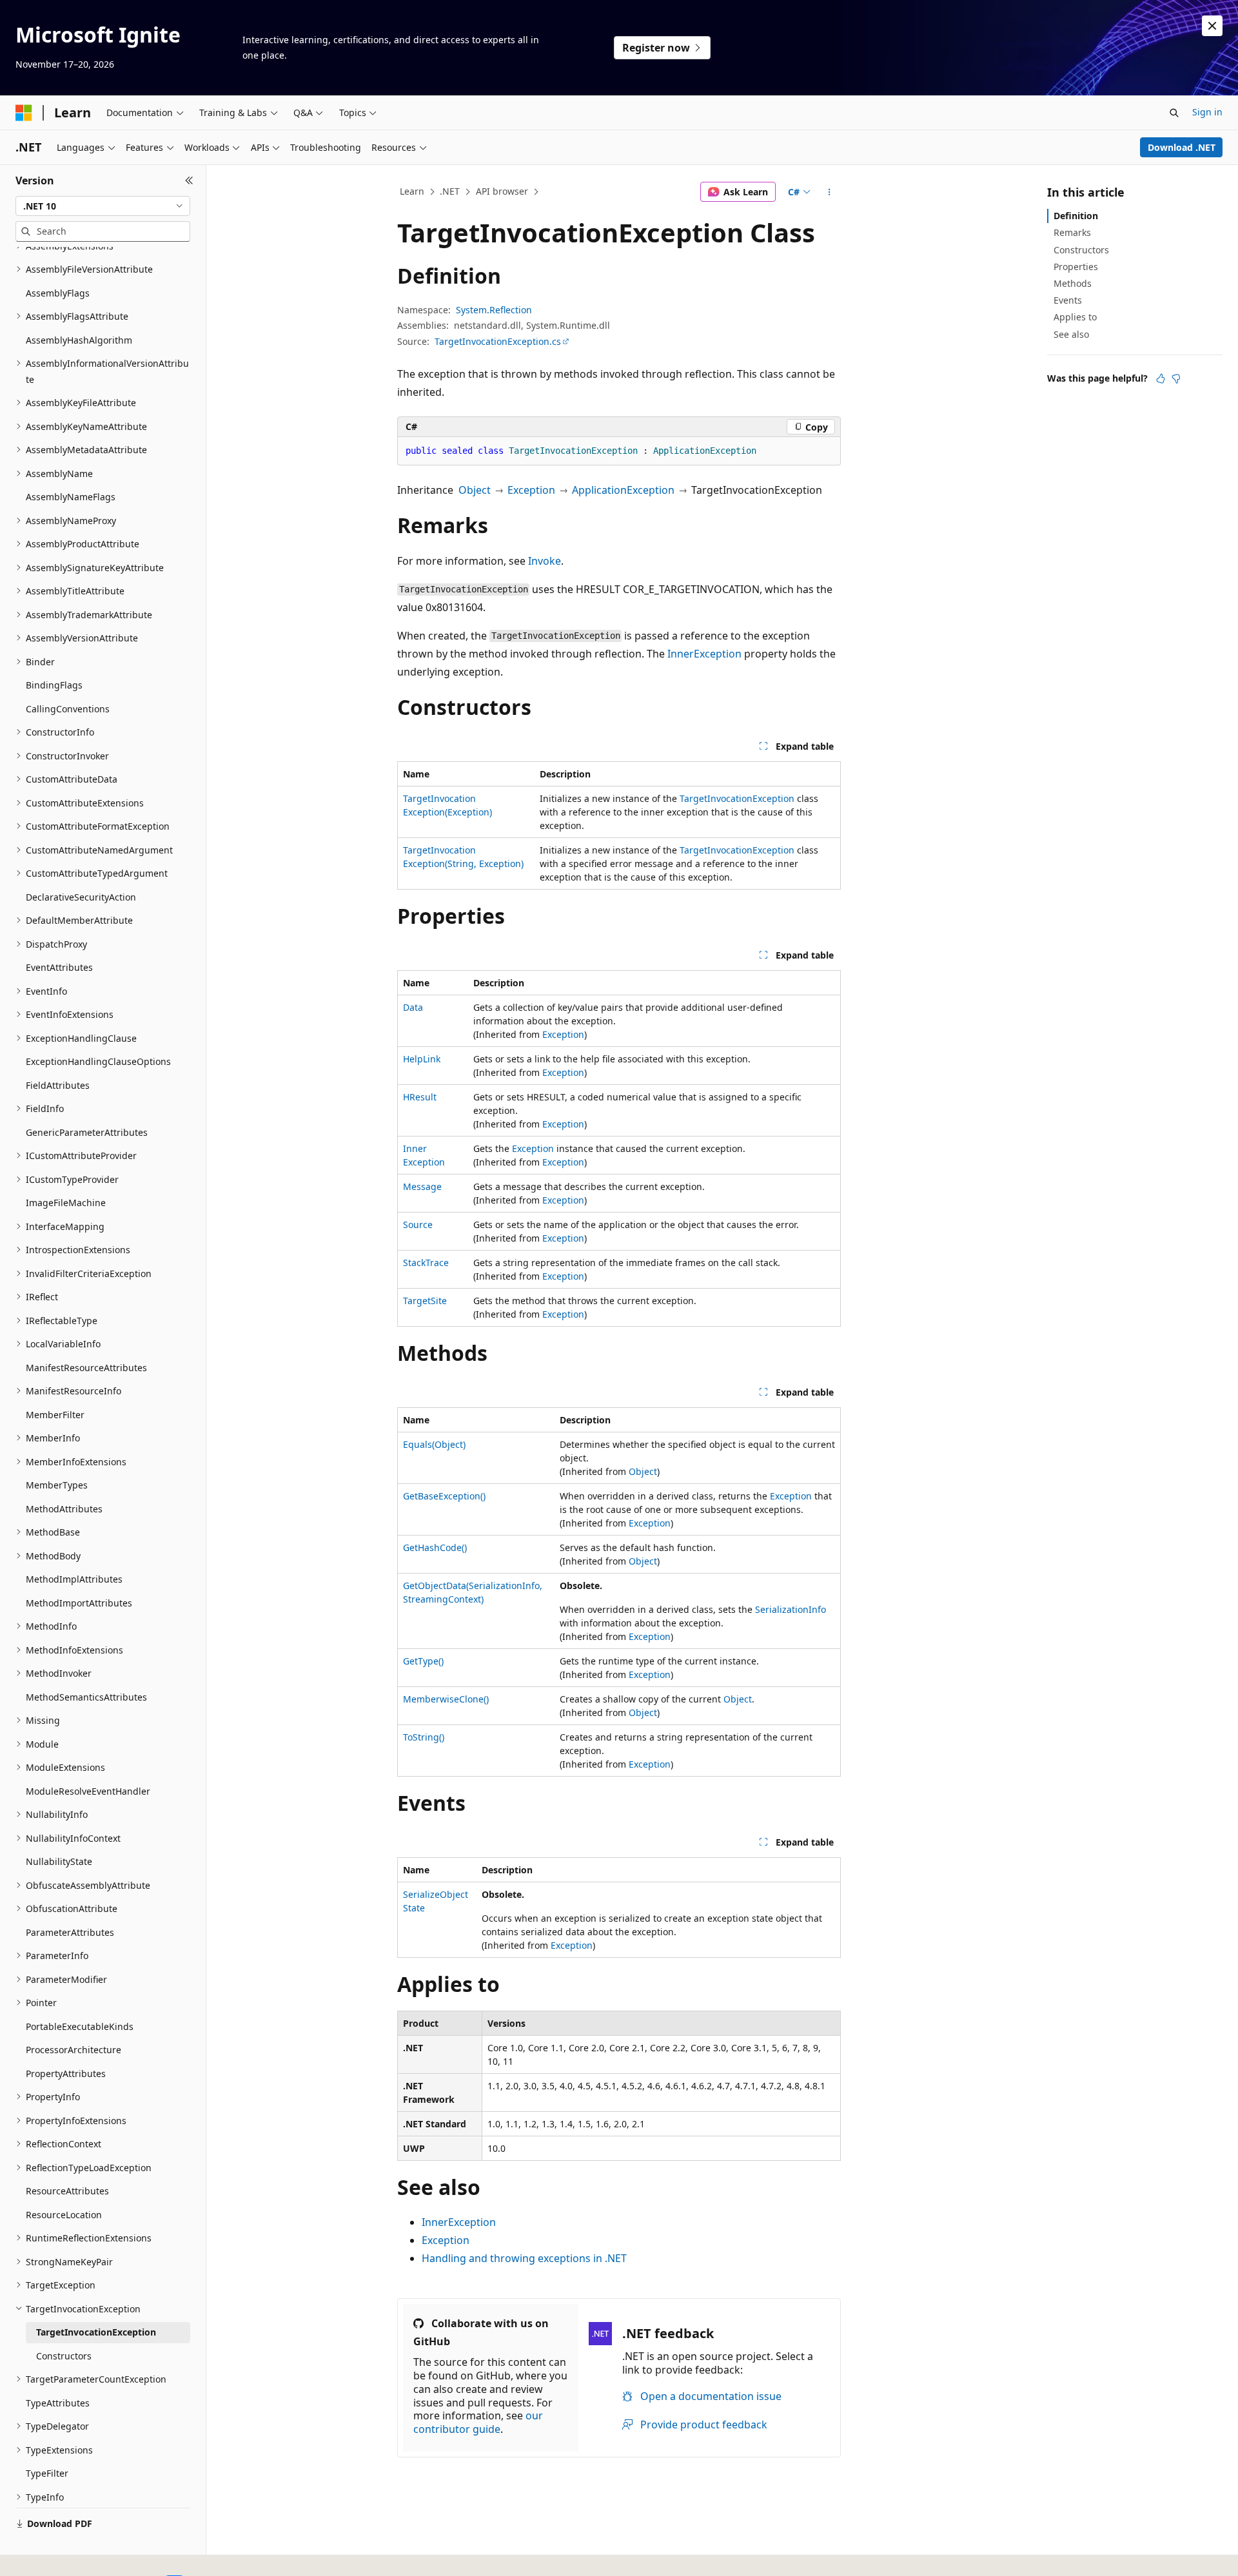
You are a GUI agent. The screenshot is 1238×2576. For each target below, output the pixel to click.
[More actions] (830, 192)
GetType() (423, 1661)
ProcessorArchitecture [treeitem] (74, 2050)
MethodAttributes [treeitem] (64, 1509)
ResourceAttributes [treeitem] (67, 2191)
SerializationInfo (791, 1609)
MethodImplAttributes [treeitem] (74, 1579)
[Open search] (1174, 113)
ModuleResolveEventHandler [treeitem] (88, 1791)
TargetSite (425, 1301)
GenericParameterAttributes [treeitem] (87, 1132)
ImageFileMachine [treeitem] (66, 1203)
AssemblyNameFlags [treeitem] (71, 497)
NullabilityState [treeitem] (59, 1861)
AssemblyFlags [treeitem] (58, 293)
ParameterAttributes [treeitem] (70, 1932)
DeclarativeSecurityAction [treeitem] (81, 897)
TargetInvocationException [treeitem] (96, 2332)
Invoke (545, 561)
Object (475, 490)
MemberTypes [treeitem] (57, 1485)
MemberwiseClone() (446, 1699)
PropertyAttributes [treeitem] (66, 2073)
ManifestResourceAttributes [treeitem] (86, 1368)
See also (1071, 334)
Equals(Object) (434, 1444)
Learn (412, 191)
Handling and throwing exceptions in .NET (524, 2258)
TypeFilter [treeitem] (47, 2473)
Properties (1076, 267)
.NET (450, 191)
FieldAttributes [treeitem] (58, 1085)
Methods (1073, 283)
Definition (1076, 216)
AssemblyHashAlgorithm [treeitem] (79, 340)
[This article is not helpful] (1176, 378)
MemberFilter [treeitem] (55, 1415)
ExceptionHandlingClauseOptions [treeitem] (98, 1061)
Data (413, 1007)
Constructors (1081, 250)
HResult (420, 1097)
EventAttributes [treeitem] (59, 967)
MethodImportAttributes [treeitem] (79, 1603)
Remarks (1072, 232)
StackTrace (426, 1263)
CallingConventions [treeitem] (68, 709)
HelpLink (422, 1059)
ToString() (424, 1737)
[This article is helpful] (1161, 378)
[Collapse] (189, 181)
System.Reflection (494, 310)
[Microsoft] (24, 113)
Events (1068, 300)
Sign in (1207, 112)
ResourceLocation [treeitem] (64, 2215)
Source (418, 1225)
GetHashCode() (435, 1547)
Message (422, 1186)
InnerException (704, 654)
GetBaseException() (444, 1496)
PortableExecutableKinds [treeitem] (80, 2026)
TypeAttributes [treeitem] (58, 2403)
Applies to (1075, 317)
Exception (531, 490)
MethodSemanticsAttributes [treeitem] (86, 1697)
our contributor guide (478, 2422)
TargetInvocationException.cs (498, 341)
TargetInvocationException (737, 798)
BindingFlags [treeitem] (54, 685)
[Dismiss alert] (1212, 26)
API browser (502, 191)
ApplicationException (623, 490)
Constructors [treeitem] (64, 2356)
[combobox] (103, 206)
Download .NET (1182, 147)
